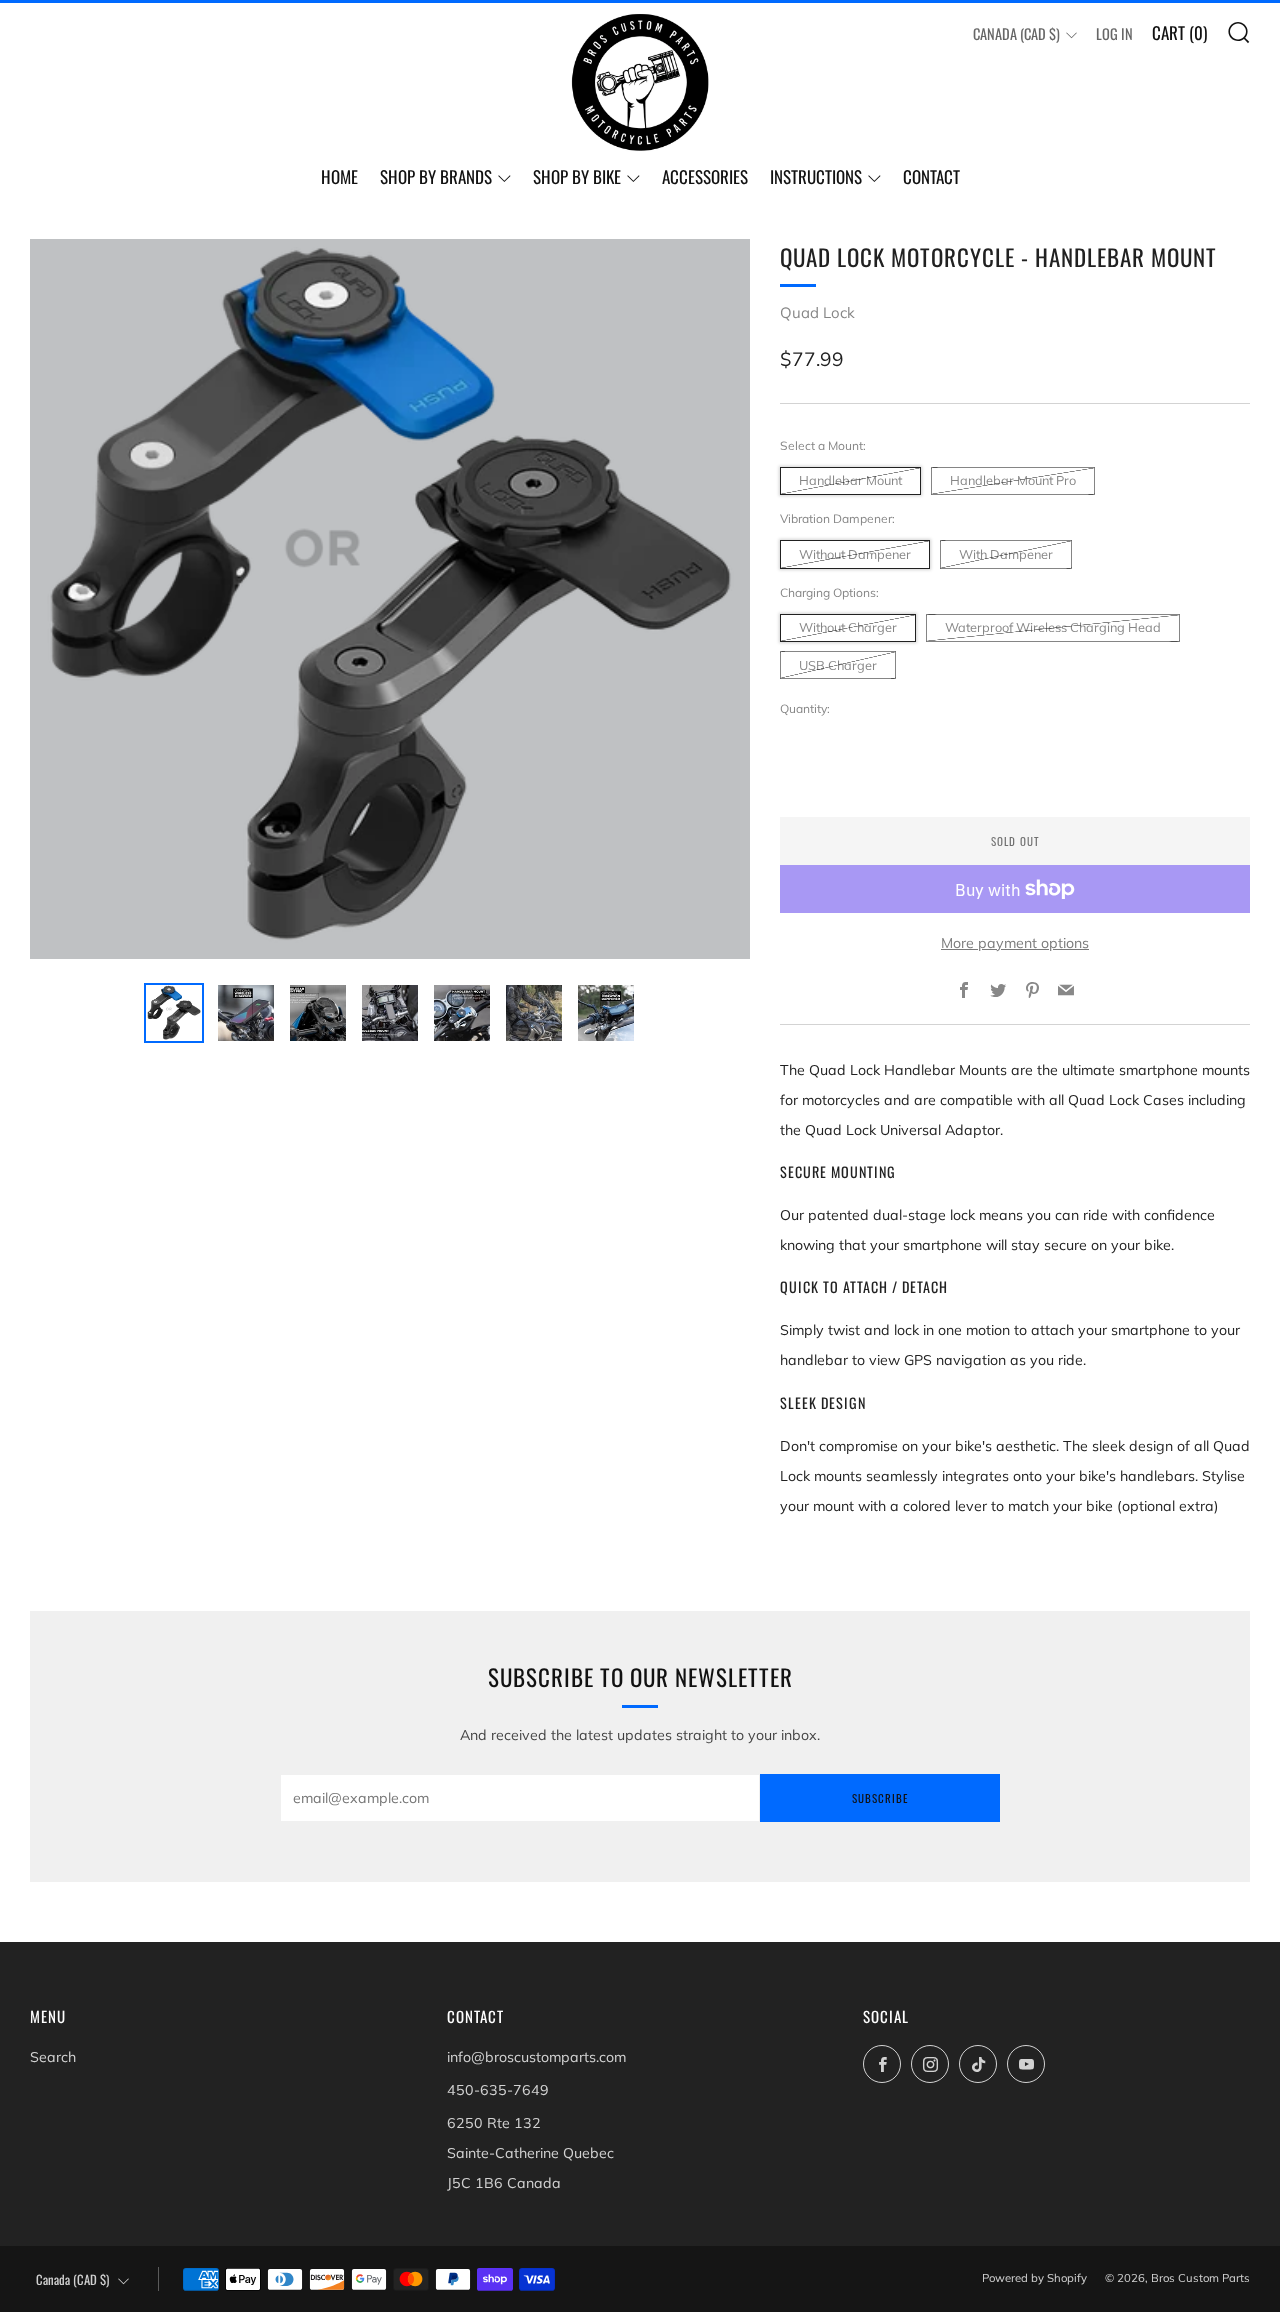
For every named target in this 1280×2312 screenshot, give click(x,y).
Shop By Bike (577, 176)
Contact (931, 176)
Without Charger (848, 627)
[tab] (174, 1013)
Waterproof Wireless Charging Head (1053, 627)
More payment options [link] (1015, 943)
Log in (1114, 33)
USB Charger (838, 665)
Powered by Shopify (1034, 2278)
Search (53, 2057)
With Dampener (1006, 554)
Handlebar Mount (850, 480)
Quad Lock (817, 312)
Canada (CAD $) (1016, 33)
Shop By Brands (436, 176)
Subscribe (880, 1798)
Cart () (1179, 32)
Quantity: (805, 709)
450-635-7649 (498, 2090)
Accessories (705, 176)
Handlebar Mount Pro (1013, 480)
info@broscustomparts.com (536, 2057)
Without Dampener (855, 554)
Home (339, 176)
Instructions (816, 176)
